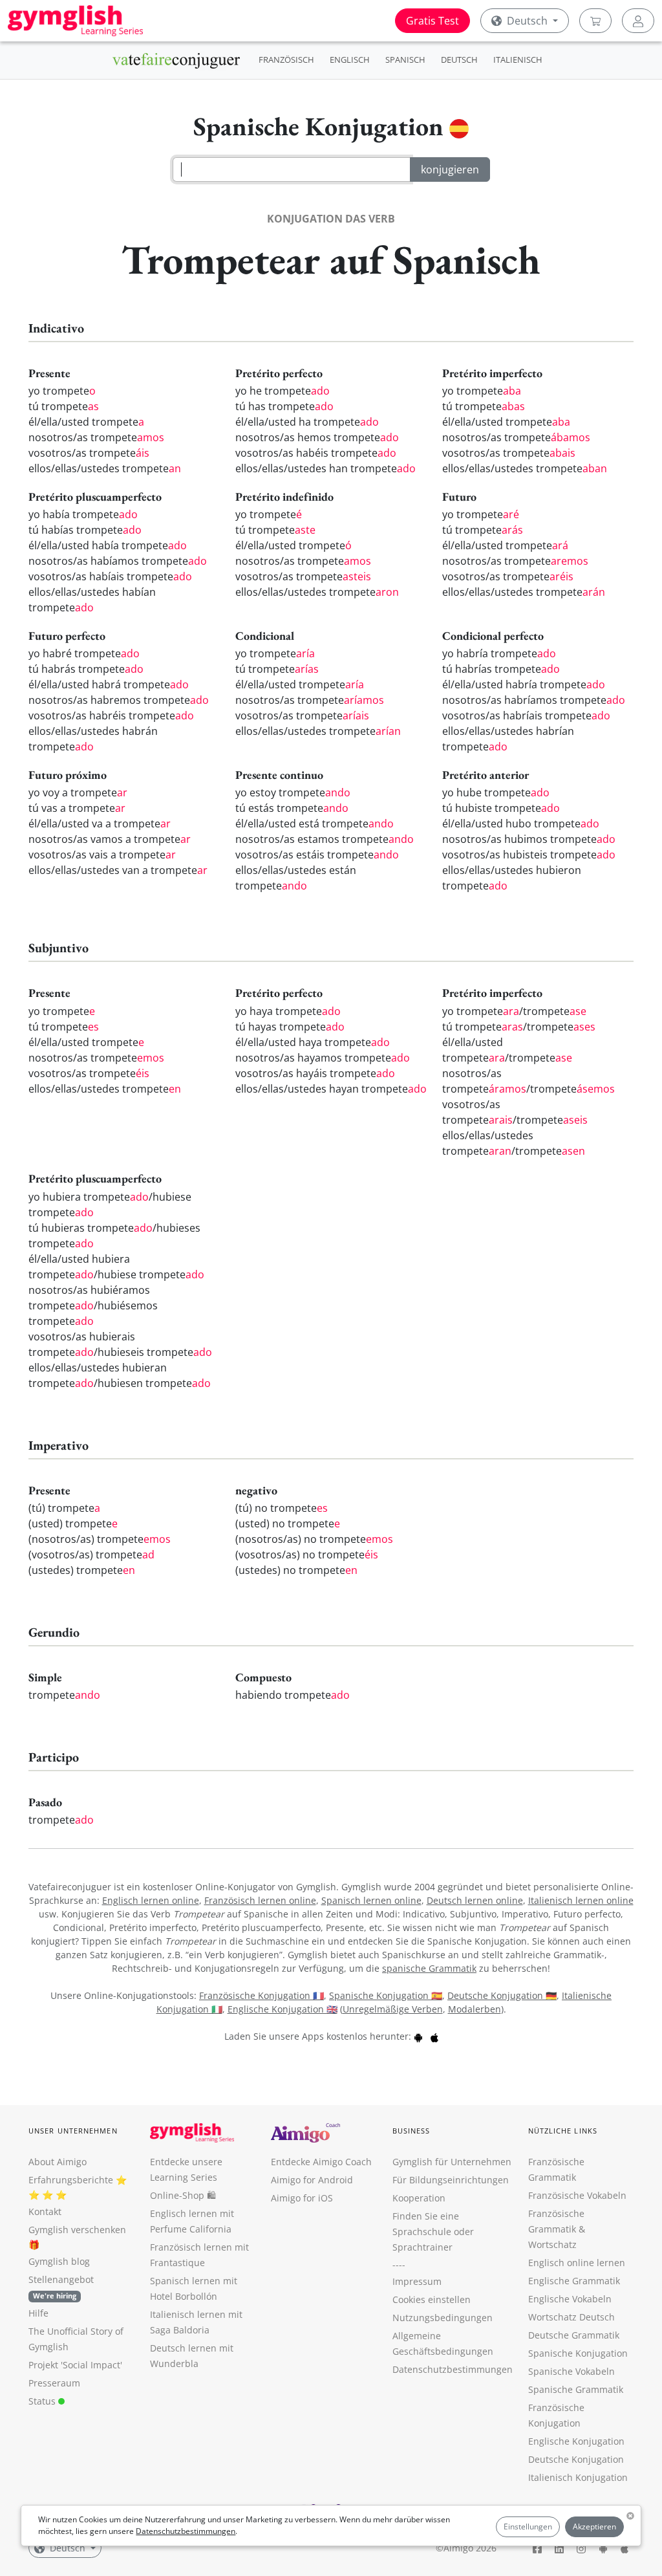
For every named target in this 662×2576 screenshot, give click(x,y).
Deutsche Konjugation (576, 2459)
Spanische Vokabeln (571, 2371)
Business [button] (411, 2131)
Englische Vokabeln (570, 2299)
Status (43, 2401)
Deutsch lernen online (475, 1900)
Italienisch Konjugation (578, 2477)
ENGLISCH (350, 60)
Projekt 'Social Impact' (75, 2365)
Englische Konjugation (576, 2441)
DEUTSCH (459, 60)
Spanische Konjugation (578, 2353)
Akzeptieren (594, 2527)
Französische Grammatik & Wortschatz (557, 2229)
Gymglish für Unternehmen (452, 2162)
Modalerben (475, 2009)
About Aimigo (58, 2162)
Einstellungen (528, 2527)
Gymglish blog (59, 2261)
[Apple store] (434, 2036)
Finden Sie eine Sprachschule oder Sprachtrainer (433, 2232)
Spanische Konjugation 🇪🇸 (386, 1995)
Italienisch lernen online (581, 1900)
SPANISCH (405, 60)
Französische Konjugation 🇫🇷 (262, 1995)
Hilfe (38, 2313)
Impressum (417, 2281)
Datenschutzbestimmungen (186, 2531)
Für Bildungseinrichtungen (451, 2180)
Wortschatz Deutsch (571, 2317)
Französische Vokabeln (577, 2195)
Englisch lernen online (151, 1900)
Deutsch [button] (527, 21)
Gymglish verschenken (77, 2230)
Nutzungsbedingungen (443, 2318)
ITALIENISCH (518, 60)
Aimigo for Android (312, 2180)
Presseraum (54, 2383)
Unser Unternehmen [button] (73, 2131)
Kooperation (419, 2198)
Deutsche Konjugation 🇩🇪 (502, 1995)
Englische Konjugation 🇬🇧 (283, 2009)
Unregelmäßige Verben (393, 2009)
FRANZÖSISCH (286, 60)
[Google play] (418, 2036)
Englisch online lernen (577, 2263)
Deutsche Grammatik (574, 2335)
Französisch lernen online (260, 1900)
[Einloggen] (638, 21)
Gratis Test (432, 21)
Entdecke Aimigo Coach (321, 2162)
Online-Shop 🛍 (183, 2195)
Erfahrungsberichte (71, 2180)
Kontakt (45, 2211)
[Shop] (595, 21)
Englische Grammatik (574, 2281)
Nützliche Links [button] (563, 2131)
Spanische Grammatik (576, 2389)
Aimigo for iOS (302, 2198)
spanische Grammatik (429, 1968)
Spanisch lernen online (371, 1900)
